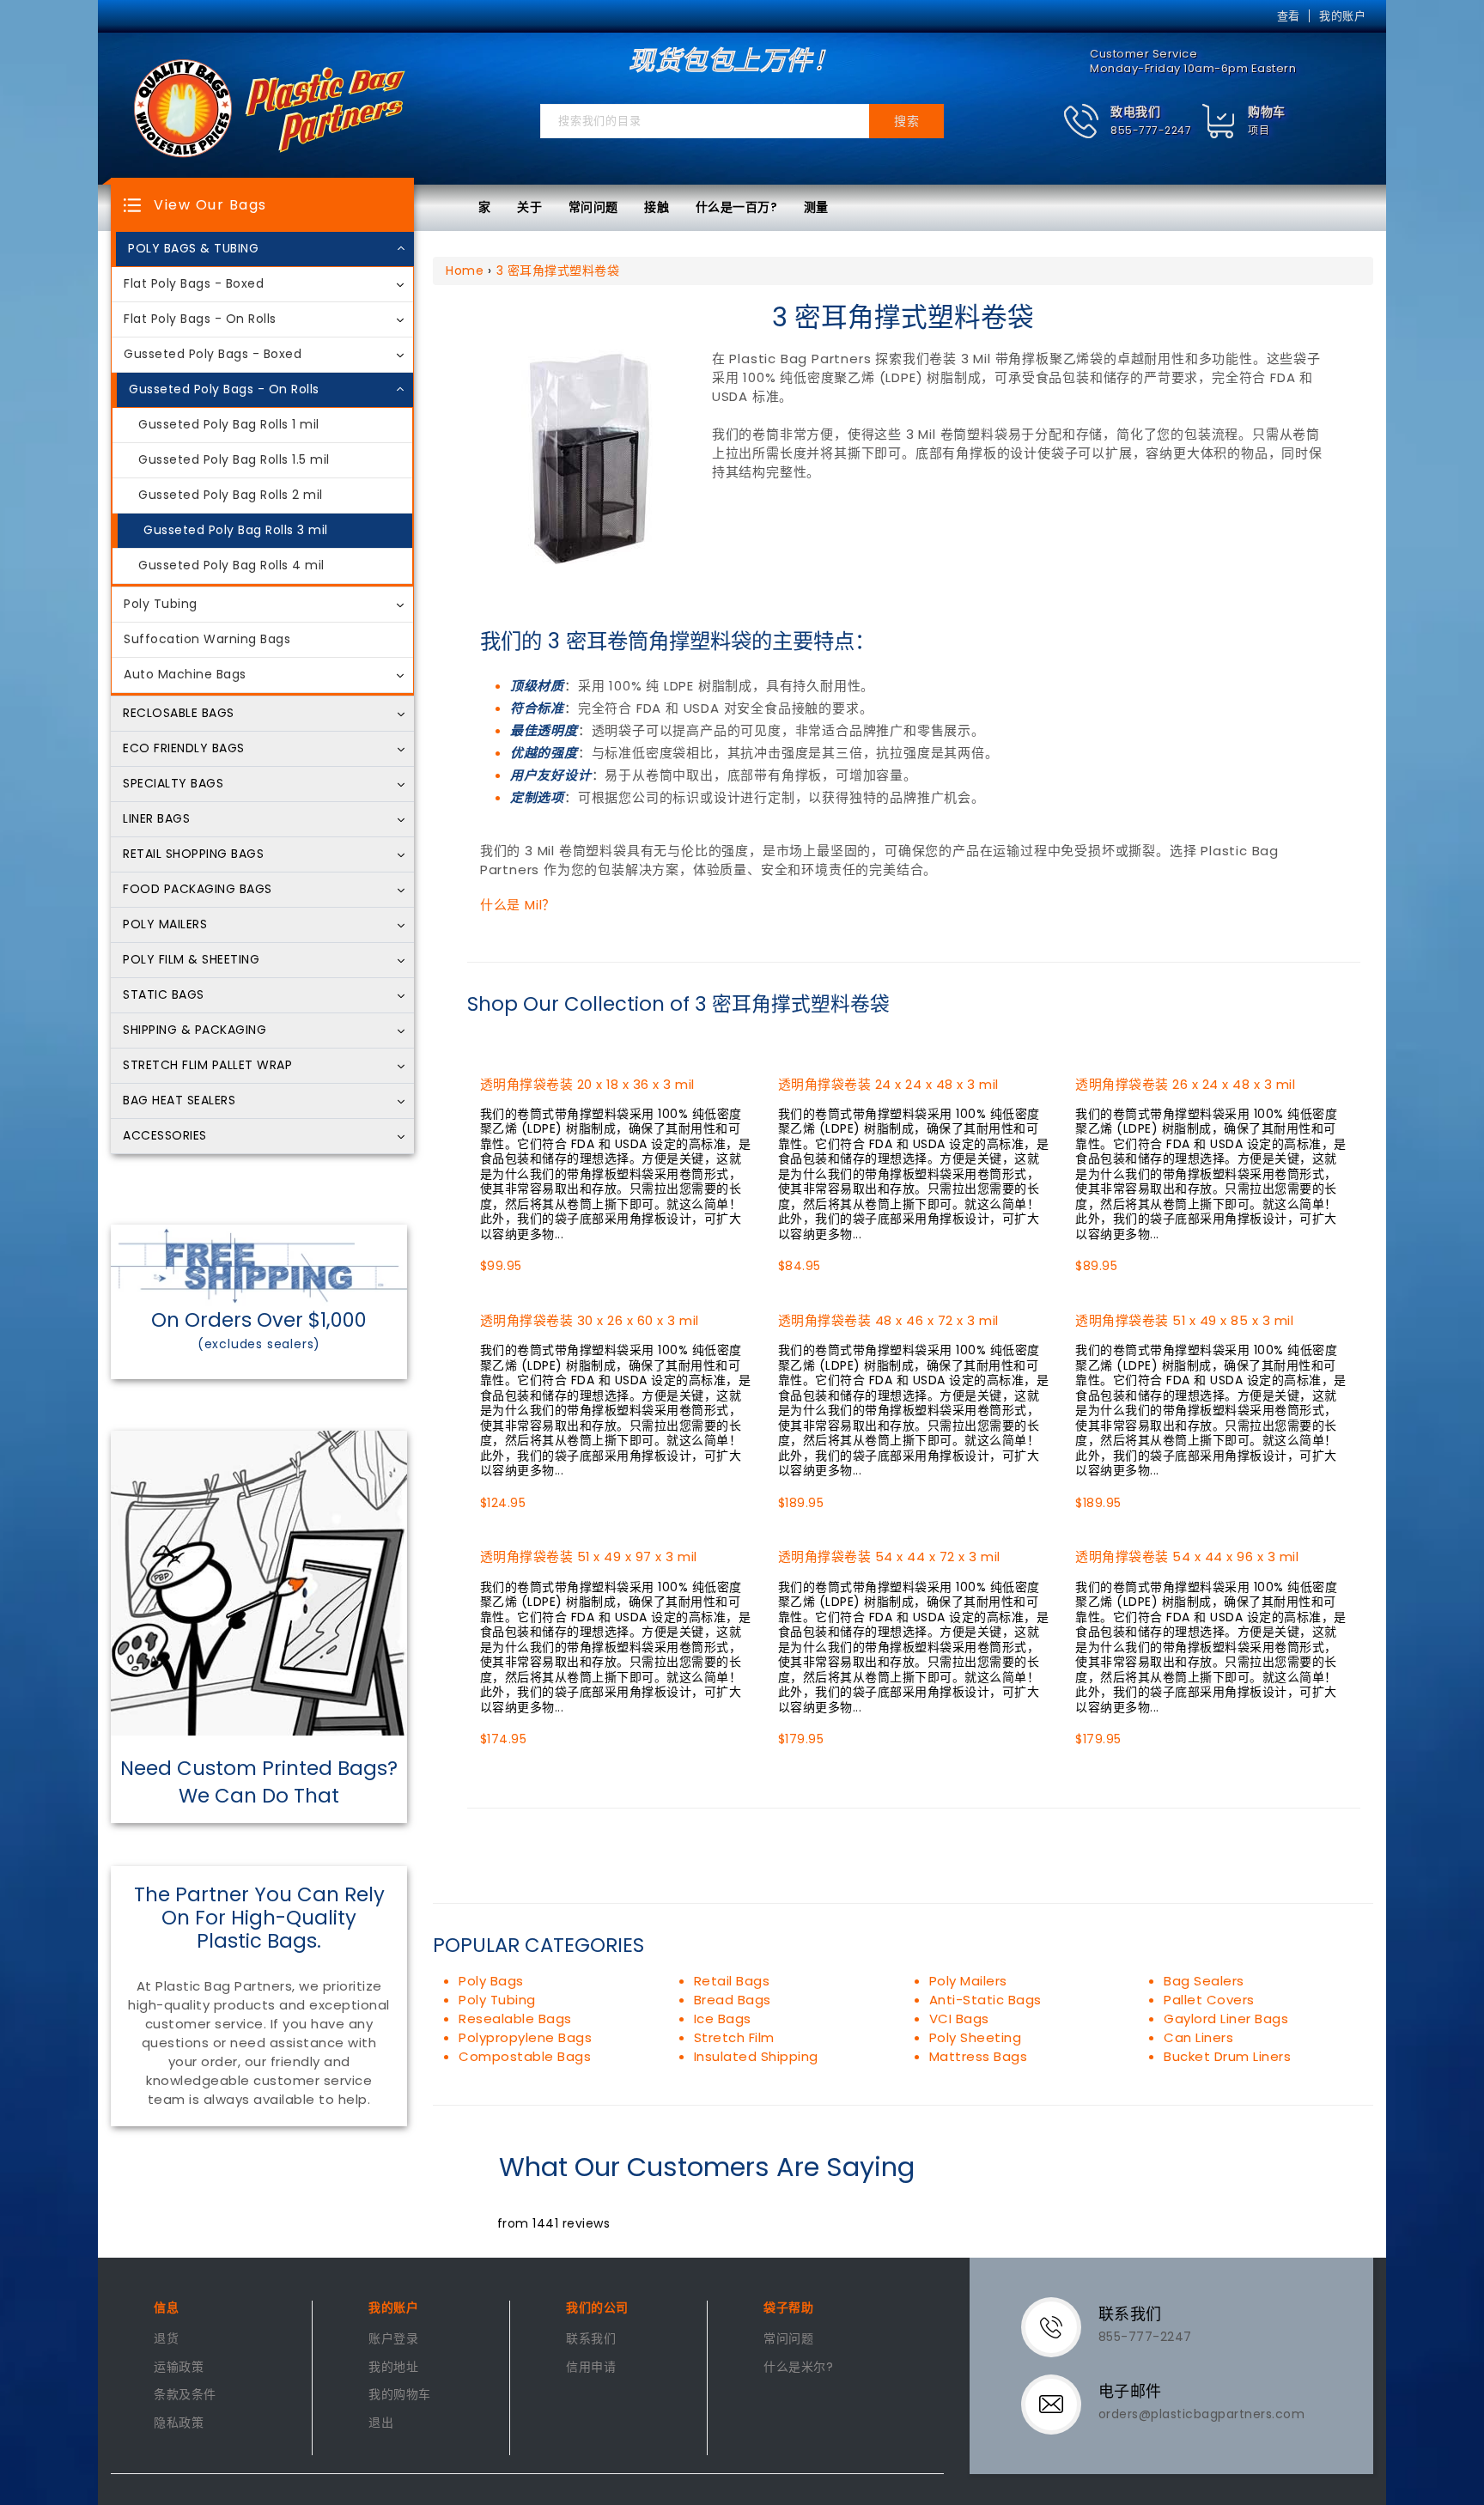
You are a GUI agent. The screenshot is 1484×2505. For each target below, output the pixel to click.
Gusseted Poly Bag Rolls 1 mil (229, 425)
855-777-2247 (1151, 130)
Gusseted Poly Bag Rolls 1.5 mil (234, 460)
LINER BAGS (156, 819)
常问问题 (593, 207)
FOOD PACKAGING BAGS (198, 890)
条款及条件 (185, 2395)
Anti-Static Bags (985, 2000)
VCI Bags (959, 2019)
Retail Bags (732, 1981)
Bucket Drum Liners (1227, 2056)
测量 (816, 207)
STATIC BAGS (164, 995)
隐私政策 (179, 2423)
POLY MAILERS (165, 925)
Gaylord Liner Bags (1226, 2019)
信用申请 (591, 2368)
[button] (1127, 122)
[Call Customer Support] (1062, 2326)
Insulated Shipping (756, 2056)
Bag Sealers (1204, 1981)
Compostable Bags (525, 2056)
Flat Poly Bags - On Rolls (200, 319)
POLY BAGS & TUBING (193, 249)
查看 (1289, 16)
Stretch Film (734, 2037)
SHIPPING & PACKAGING (195, 1031)
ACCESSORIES (165, 1136)
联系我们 (591, 2339)
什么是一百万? (737, 207)
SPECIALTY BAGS (173, 784)
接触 (657, 207)
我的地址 (393, 2368)
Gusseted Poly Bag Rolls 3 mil (236, 531)
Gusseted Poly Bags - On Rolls (224, 390)
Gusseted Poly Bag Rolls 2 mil (231, 496)
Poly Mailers (968, 1981)
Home (465, 271)
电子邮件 (1130, 2391)
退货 (166, 2339)
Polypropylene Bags (525, 2037)
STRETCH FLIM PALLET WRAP (207, 1066)
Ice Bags (723, 2019)
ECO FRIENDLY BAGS (184, 749)
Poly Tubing (161, 605)
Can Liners (1198, 2037)
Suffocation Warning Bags (207, 640)
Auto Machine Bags (185, 675)
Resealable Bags (515, 2019)
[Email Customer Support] (1062, 2403)
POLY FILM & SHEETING (191, 960)
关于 (529, 207)
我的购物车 (400, 2395)
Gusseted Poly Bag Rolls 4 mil (231, 566)
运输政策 (179, 2368)
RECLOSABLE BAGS (179, 714)
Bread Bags (733, 2000)
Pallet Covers (1209, 2000)
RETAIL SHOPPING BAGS (193, 854)
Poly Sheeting (976, 2037)
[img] (1219, 122)
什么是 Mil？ (518, 905)
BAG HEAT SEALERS (179, 1101)
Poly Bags (491, 1981)
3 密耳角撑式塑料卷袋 (558, 271)
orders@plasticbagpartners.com (1202, 2414)
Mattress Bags (979, 2056)
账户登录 (393, 2339)
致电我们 (1135, 112)
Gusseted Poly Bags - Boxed (213, 355)
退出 (381, 2423)
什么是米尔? (798, 2368)
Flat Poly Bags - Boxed (194, 284)
